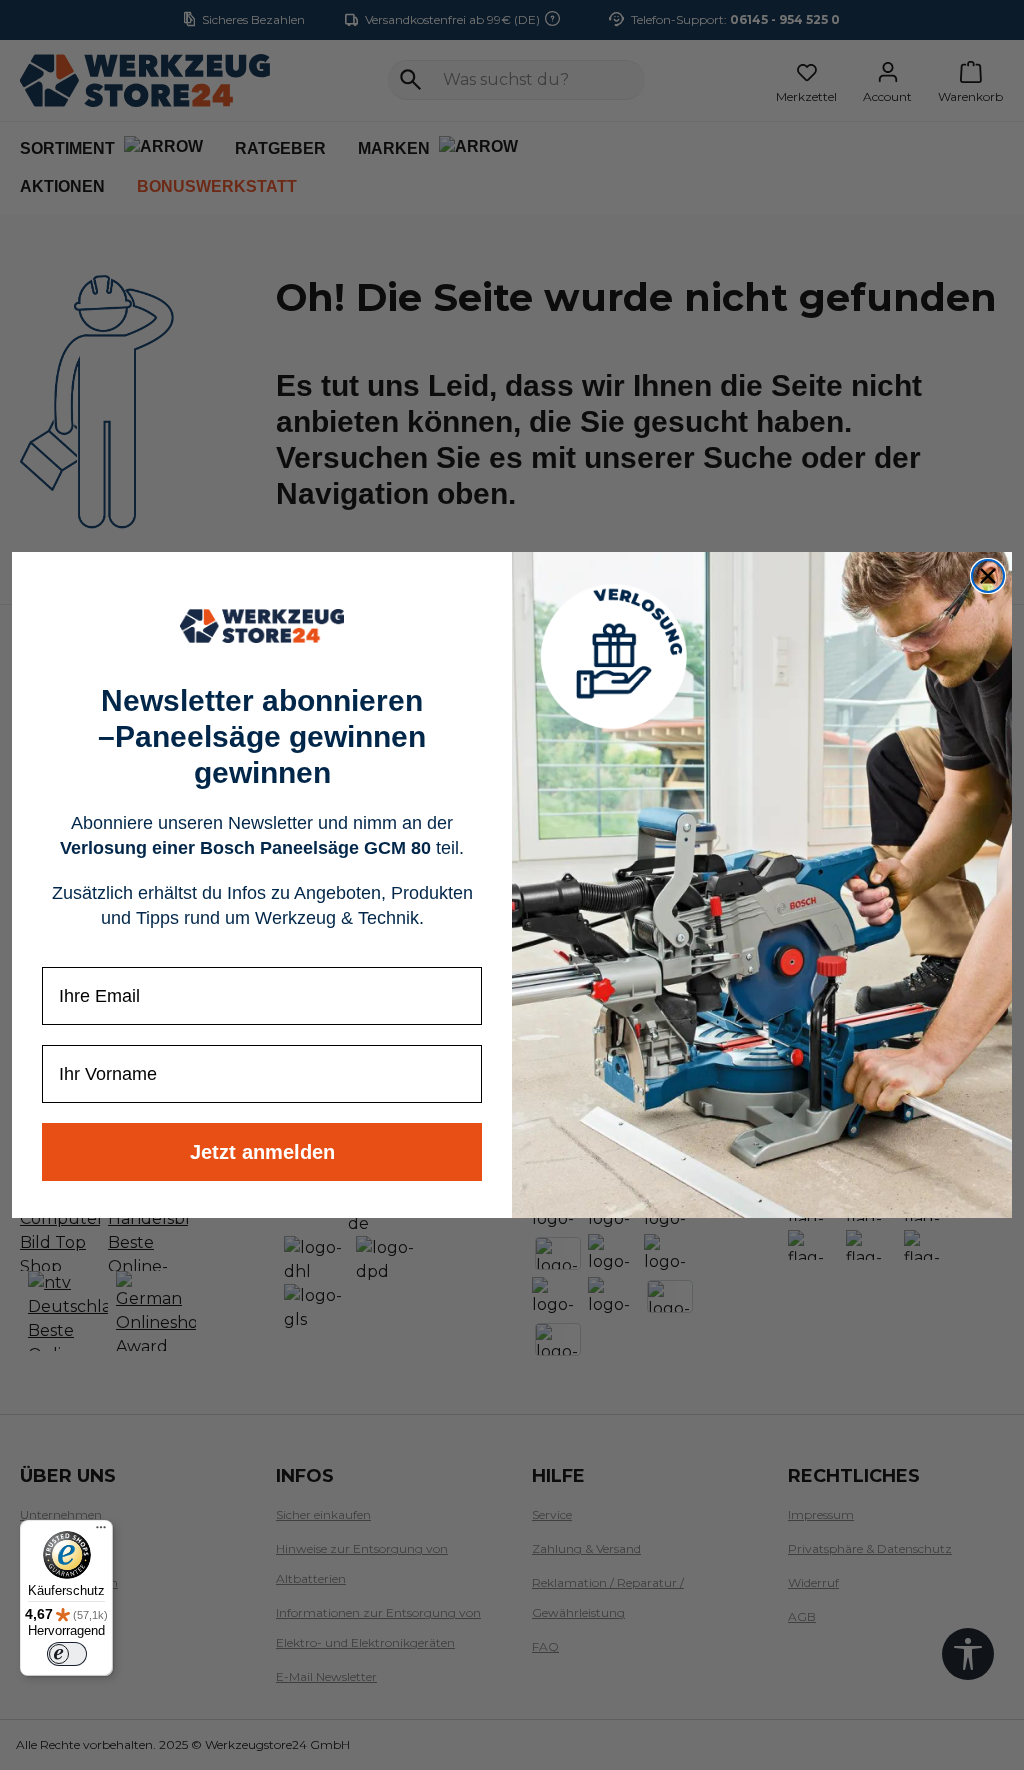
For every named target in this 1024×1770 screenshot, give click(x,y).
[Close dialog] (988, 576)
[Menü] (101, 1532)
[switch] (67, 1654)
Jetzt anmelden (262, 1152)
